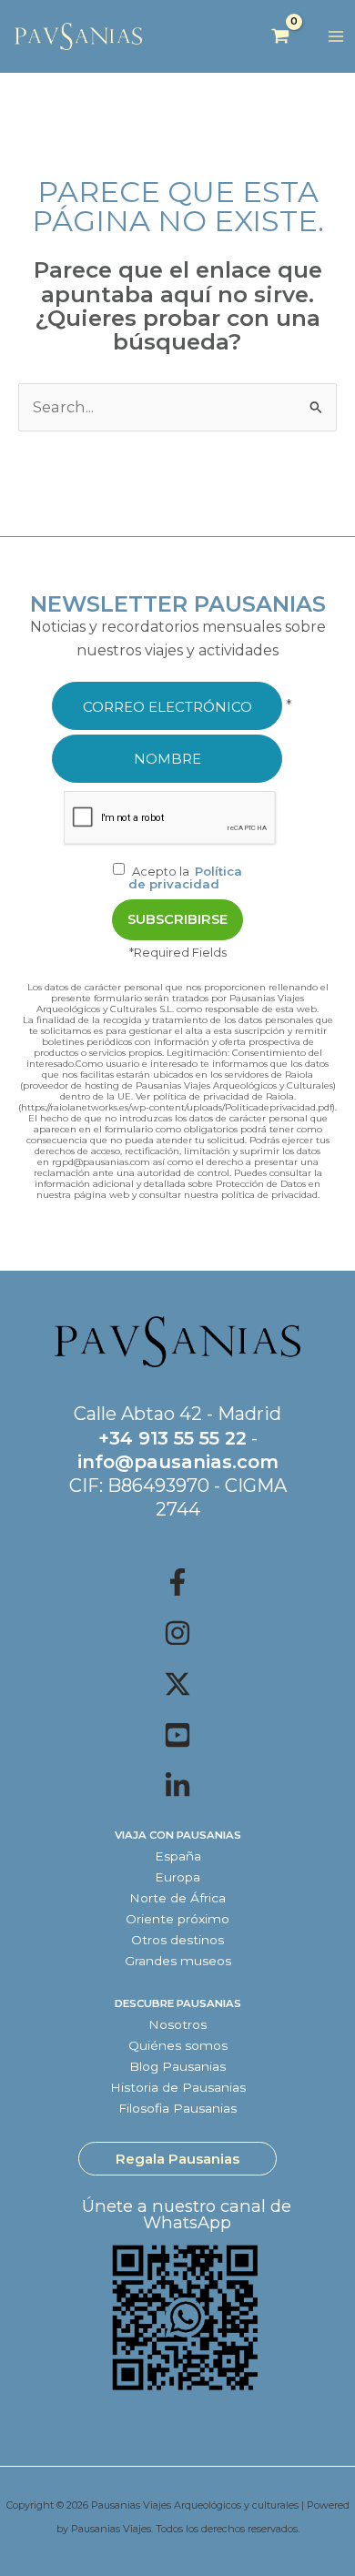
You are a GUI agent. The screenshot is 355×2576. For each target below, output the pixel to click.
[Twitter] (177, 1684)
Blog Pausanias (177, 2066)
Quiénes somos (178, 2045)
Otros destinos (177, 1940)
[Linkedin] (177, 1786)
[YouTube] (177, 1735)
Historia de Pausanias (178, 2087)
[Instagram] (177, 1633)
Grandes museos (178, 1961)
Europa (177, 1877)
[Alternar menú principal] (335, 37)
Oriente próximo (177, 1919)
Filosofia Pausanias (177, 2108)
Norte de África (177, 1898)
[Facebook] (177, 1582)
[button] (177, 2159)
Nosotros (177, 2024)
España (178, 1856)
